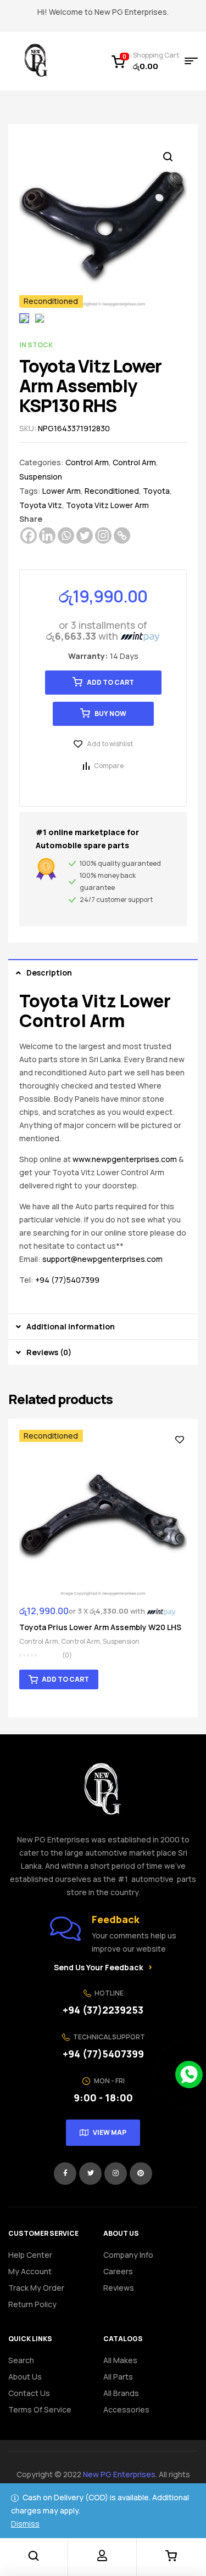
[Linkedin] (47, 536)
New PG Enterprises (119, 2474)
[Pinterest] (141, 2174)
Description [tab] (49, 973)
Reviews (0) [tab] (49, 1352)
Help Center (30, 2255)
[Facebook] (29, 536)
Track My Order (36, 2288)
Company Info (128, 2255)
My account (30, 2271)
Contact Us (29, 2393)
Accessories (126, 2409)
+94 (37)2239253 (103, 2010)
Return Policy (32, 2304)
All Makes (120, 2360)
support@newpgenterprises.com (102, 1259)
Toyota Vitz (41, 505)
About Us (25, 2377)
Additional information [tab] (71, 1326)
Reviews (119, 2288)
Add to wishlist (110, 744)
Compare (109, 766)
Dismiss (25, 2524)
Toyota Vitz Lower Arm (107, 505)
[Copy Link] (122, 536)
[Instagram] (103, 536)
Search (21, 2360)
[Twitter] (85, 536)
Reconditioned (112, 491)
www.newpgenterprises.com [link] (125, 1159)
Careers (118, 2271)
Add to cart (110, 682)
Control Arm (87, 462)
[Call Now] (189, 2075)
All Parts (118, 2377)
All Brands (121, 2393)
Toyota (156, 491)
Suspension (41, 477)
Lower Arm (62, 491)
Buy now (110, 714)
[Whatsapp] (66, 536)
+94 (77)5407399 (67, 1280)
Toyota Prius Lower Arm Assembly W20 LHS (100, 1627)
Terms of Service (40, 2409)
